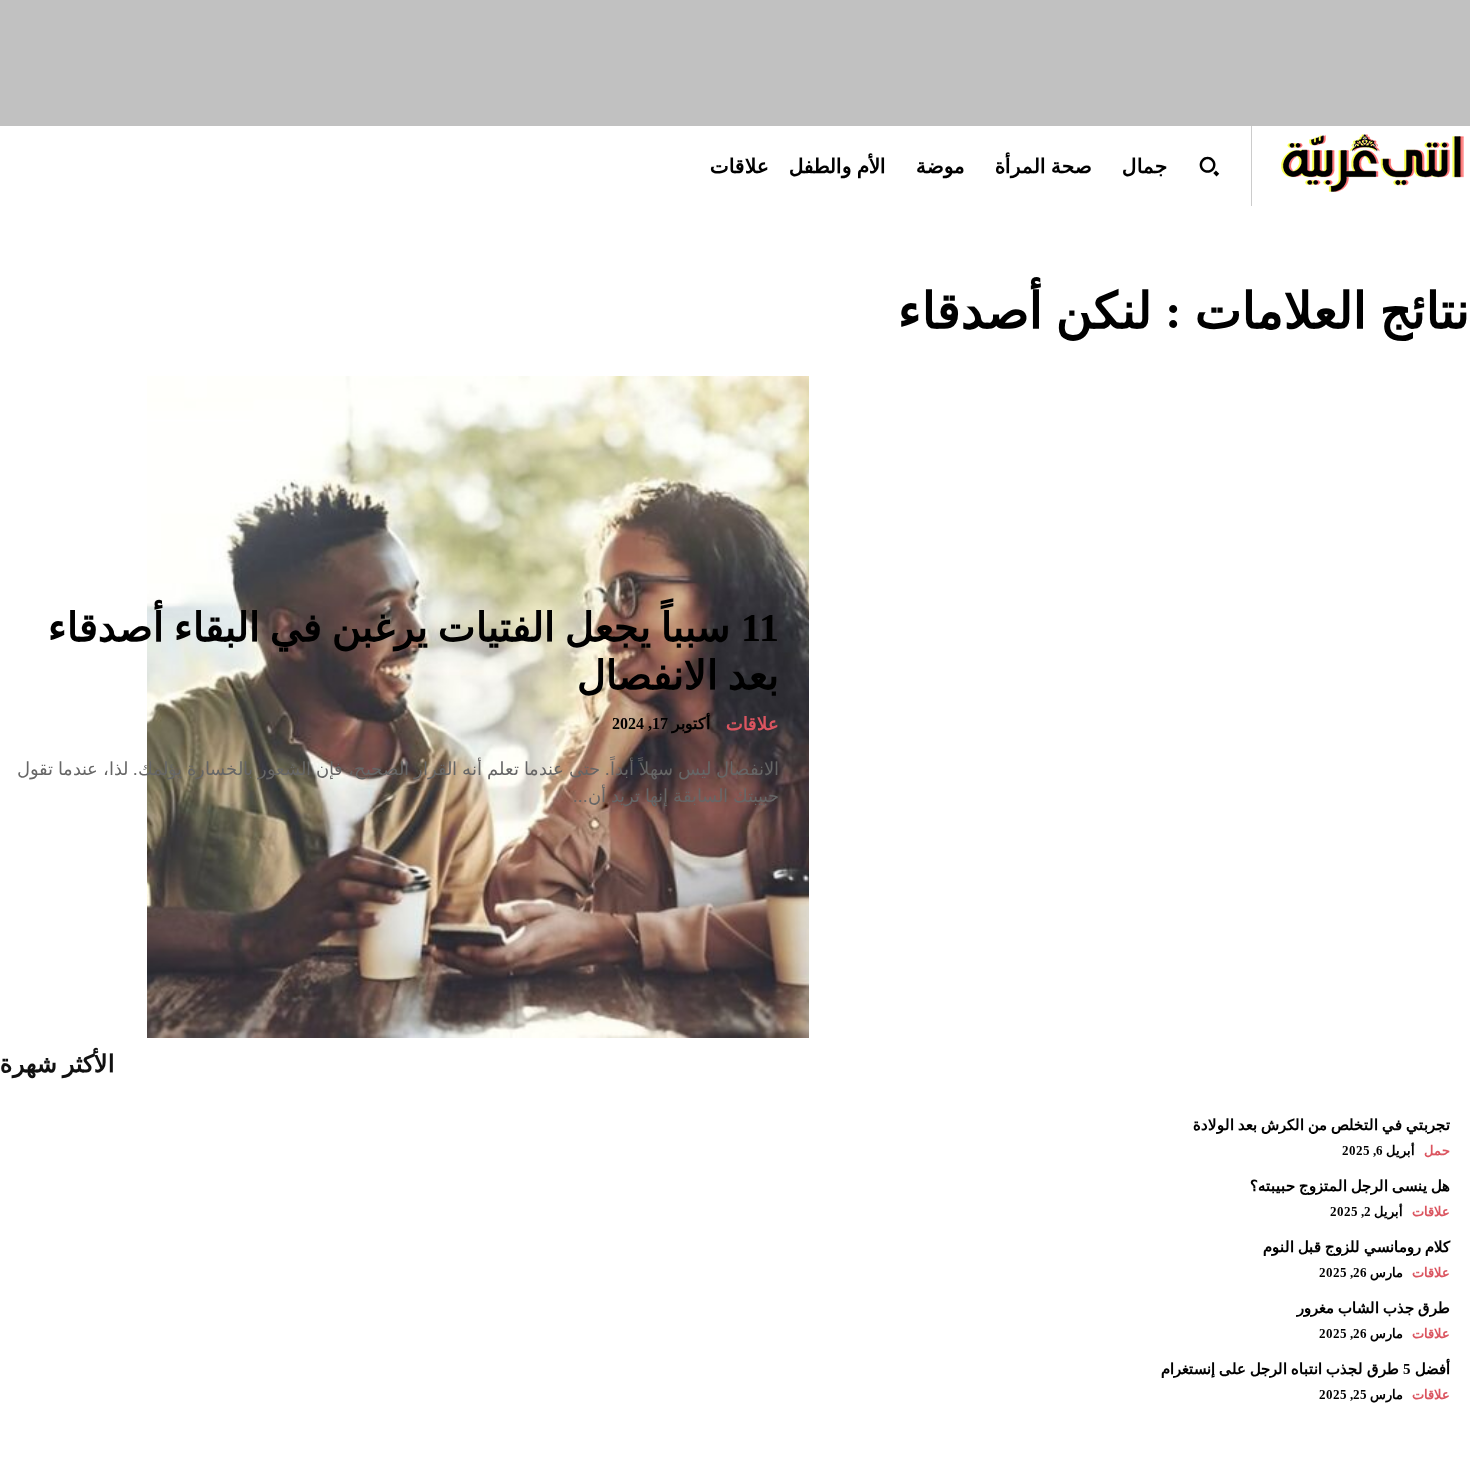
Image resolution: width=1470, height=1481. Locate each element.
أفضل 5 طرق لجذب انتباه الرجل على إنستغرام (1305, 1369)
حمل (1437, 1150)
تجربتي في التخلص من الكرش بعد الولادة (1321, 1125)
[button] (1209, 166)
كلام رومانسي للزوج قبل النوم (1356, 1247)
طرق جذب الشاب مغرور (1373, 1308)
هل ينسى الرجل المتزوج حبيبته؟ (1350, 1186)
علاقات (752, 724)
